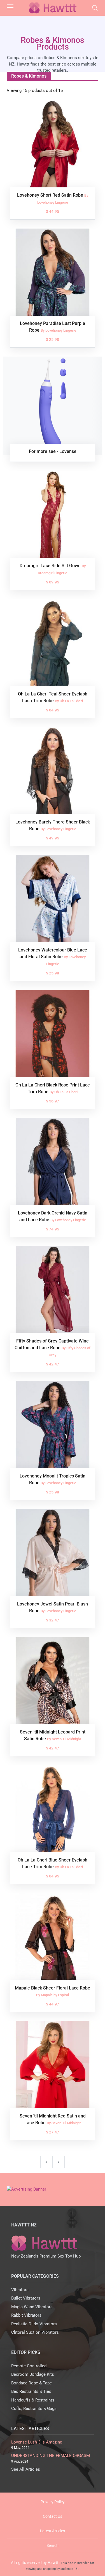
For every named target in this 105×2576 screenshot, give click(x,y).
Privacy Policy (53, 2502)
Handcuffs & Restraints (33, 2400)
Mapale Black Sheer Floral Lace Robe (53, 1988)
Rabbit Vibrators (26, 2315)
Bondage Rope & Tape (32, 2383)
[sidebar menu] (10, 8)
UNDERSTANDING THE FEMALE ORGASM (51, 2456)
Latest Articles (53, 2531)
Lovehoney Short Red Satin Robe (51, 195)
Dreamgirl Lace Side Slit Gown (51, 566)
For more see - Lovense (53, 451)
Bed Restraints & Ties (31, 2391)
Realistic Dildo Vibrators (34, 2324)
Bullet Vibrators (26, 2298)
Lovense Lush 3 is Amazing (37, 2442)
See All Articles (26, 2469)
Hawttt (54, 2563)
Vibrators (20, 2290)
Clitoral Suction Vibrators (35, 2332)
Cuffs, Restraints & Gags (34, 2409)
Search (53, 2545)
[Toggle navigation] (95, 8)
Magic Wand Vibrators (32, 2307)
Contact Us (53, 2516)
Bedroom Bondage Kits (33, 2374)
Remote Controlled (29, 2366)
